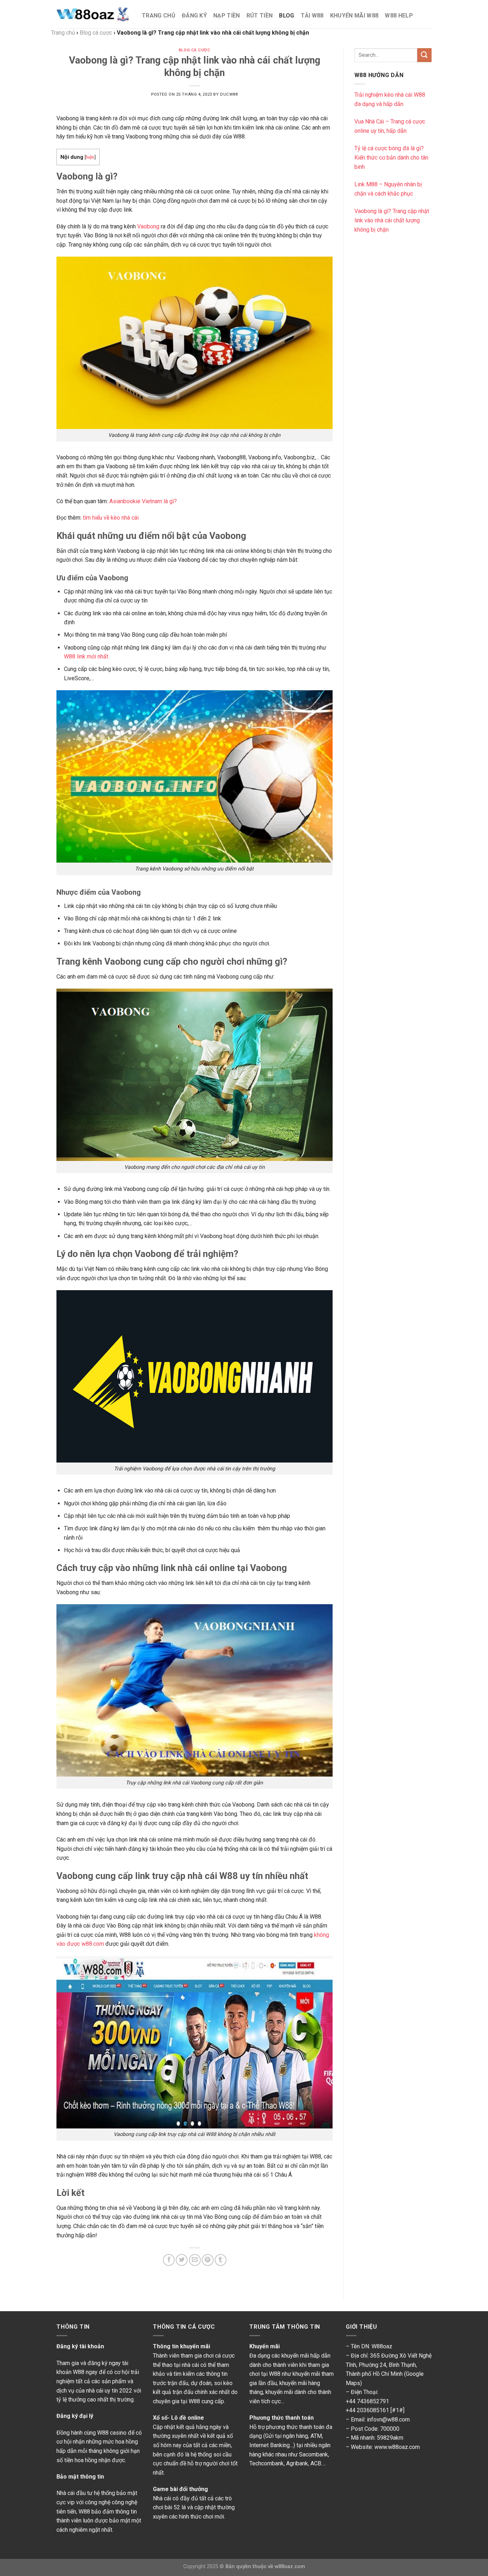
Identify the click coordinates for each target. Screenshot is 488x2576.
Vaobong (148, 226)
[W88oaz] (94, 14)
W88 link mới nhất (86, 656)
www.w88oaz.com (397, 2447)
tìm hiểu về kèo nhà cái (111, 518)
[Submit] (424, 55)
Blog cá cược (195, 50)
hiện (90, 157)
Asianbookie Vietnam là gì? (143, 501)
